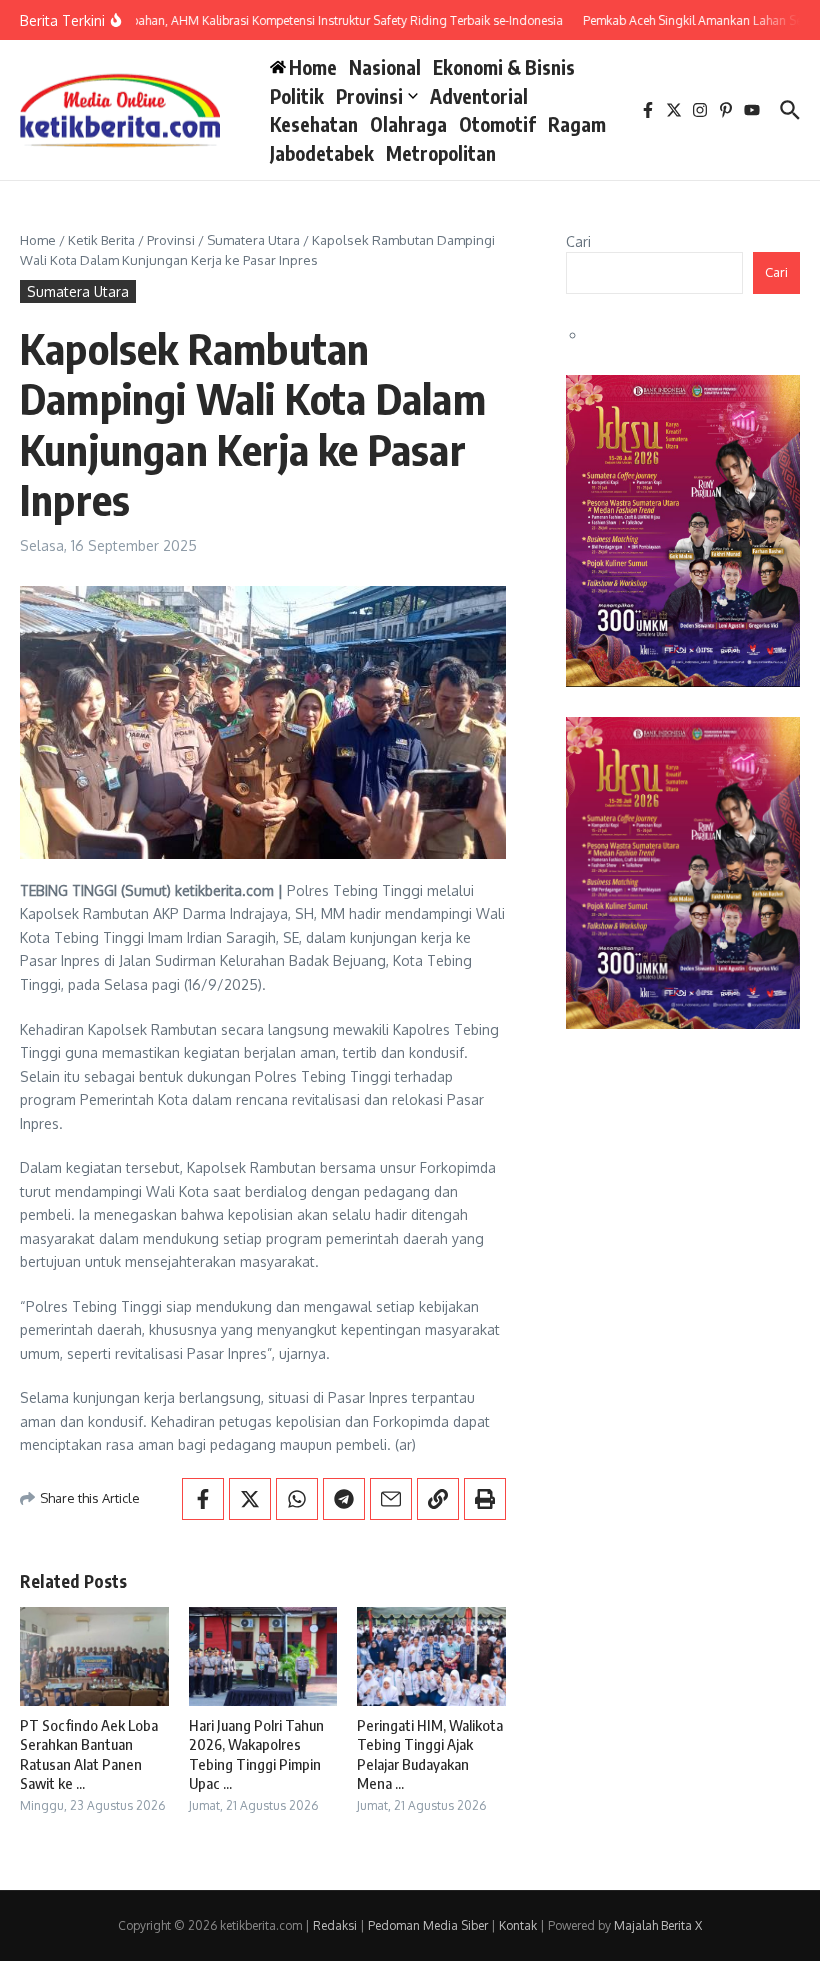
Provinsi (369, 96)
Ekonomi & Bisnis (504, 67)
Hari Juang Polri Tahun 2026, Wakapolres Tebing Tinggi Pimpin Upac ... (256, 1754)
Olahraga (408, 124)
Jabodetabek (322, 153)
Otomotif (497, 124)
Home (38, 240)
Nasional (385, 67)
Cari (578, 241)
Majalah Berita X (658, 1925)
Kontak (518, 1925)
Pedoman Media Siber (428, 1925)
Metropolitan (441, 153)
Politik (297, 96)
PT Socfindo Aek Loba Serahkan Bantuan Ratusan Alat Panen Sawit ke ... (89, 1754)
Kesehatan (314, 124)
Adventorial (479, 96)
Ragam (577, 124)
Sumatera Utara (253, 240)
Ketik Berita (101, 240)
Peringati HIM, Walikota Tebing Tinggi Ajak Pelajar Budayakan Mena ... (430, 1754)
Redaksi (335, 1925)
